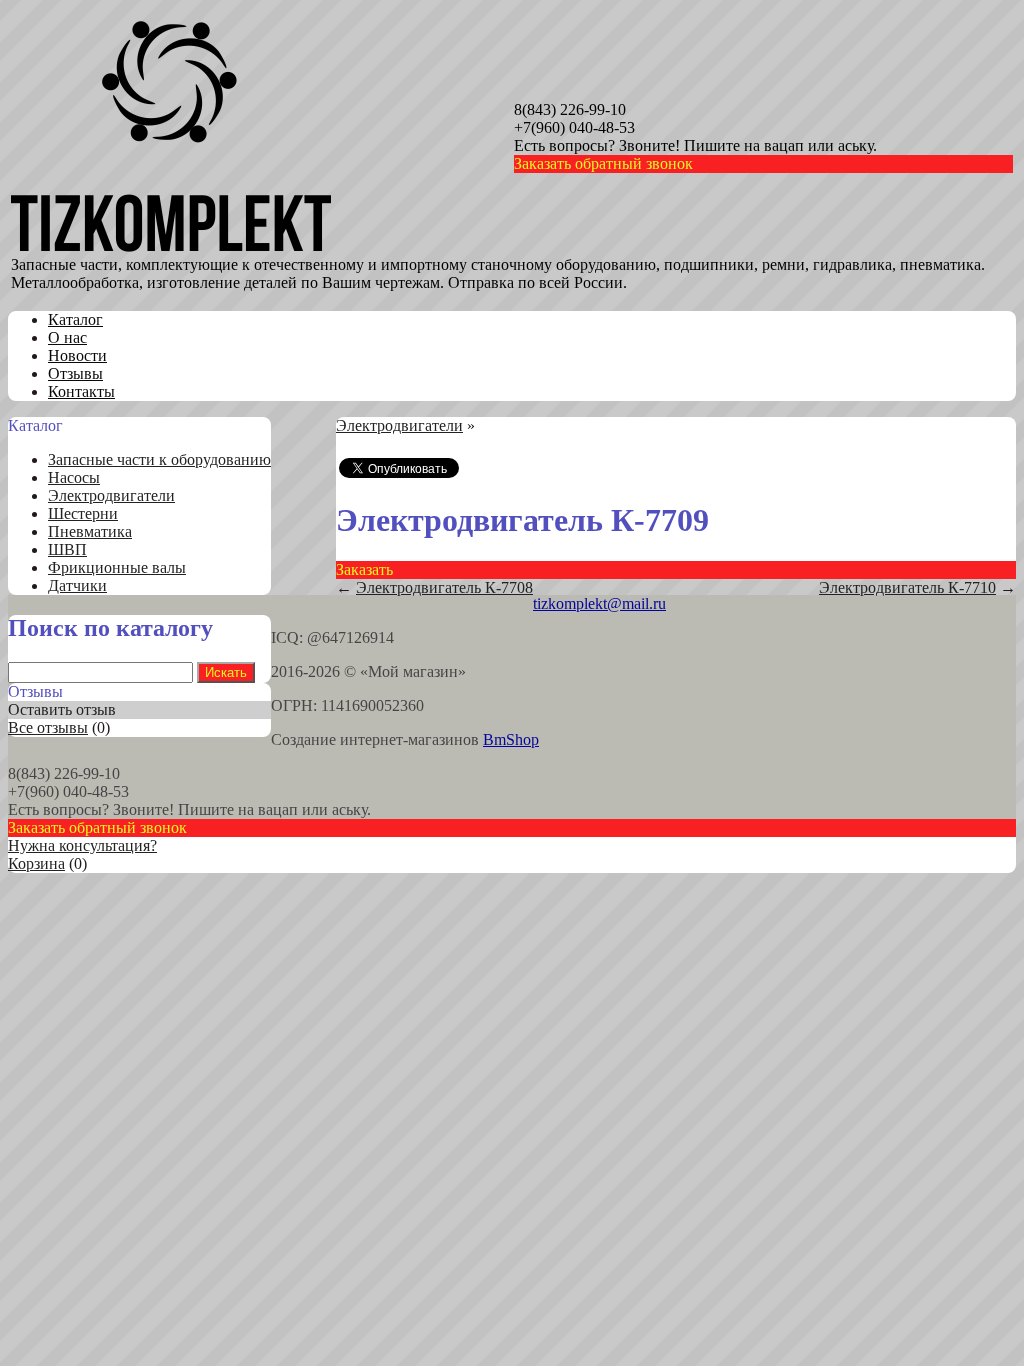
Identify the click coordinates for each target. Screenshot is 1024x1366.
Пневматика (90, 531)
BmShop (511, 739)
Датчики (77, 585)
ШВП (67, 549)
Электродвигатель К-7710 (907, 587)
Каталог (75, 319)
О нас (67, 337)
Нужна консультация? (82, 845)
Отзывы (75, 373)
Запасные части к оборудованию (159, 459)
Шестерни (83, 513)
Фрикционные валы (117, 567)
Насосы (74, 477)
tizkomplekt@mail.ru (599, 603)
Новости (77, 355)
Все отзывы (48, 727)
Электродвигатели (111, 495)
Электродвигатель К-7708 (444, 587)
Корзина (36, 863)
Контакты (81, 391)
